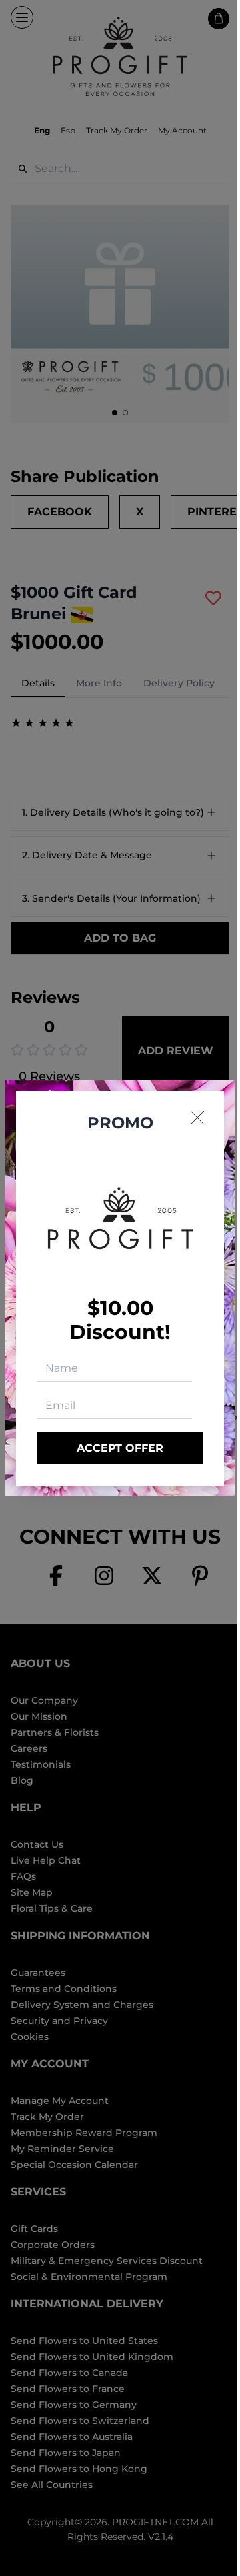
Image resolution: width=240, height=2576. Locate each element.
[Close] (197, 1118)
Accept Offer (120, 1448)
